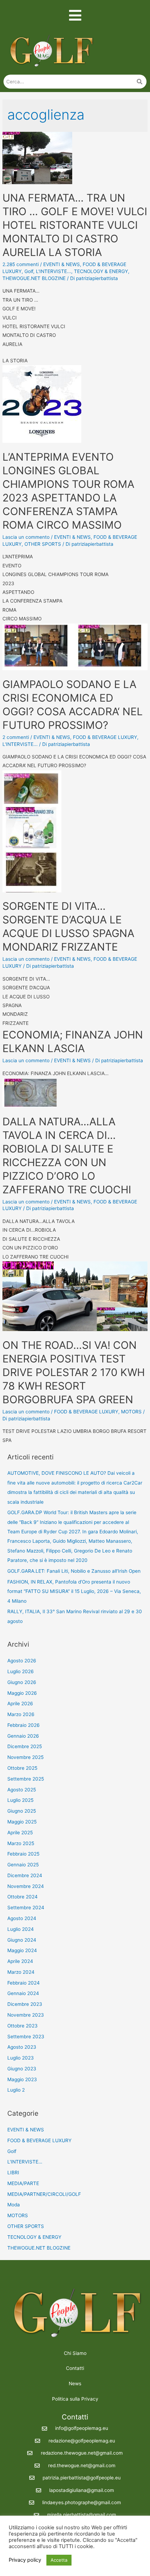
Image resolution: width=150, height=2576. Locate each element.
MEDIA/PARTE (23, 2183)
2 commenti (16, 737)
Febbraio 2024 (24, 1983)
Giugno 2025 (22, 1811)
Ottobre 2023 (22, 2026)
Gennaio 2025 (23, 1865)
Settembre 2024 (26, 1908)
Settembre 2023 (26, 2037)
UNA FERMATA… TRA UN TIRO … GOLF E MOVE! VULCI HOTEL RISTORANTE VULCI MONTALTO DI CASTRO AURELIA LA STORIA (75, 225)
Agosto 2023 (22, 2047)
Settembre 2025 (26, 1779)
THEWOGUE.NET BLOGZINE (34, 278)
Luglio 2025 (20, 1800)
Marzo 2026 (21, 1714)
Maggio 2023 (22, 2079)
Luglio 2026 (21, 1671)
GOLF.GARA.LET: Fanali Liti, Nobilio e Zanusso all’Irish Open (74, 1571)
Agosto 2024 (22, 1918)
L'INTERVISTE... (54, 271)
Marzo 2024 (21, 1972)
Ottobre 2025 (22, 1768)
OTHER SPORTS (43, 544)
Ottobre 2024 (22, 1897)
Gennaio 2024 (23, 1993)
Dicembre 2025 (25, 1746)
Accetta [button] (59, 2560)
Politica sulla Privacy (75, 2399)
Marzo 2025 (21, 1843)
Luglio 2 (16, 2090)
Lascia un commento (26, 537)
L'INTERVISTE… (25, 2162)
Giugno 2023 (22, 2069)
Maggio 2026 (22, 1693)
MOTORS (131, 1412)
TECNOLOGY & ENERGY (101, 271)
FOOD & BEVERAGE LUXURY (105, 737)
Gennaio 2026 (23, 1736)
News (75, 2384)
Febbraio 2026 (24, 1725)
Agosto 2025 (22, 1790)
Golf (29, 271)
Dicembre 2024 (25, 1875)
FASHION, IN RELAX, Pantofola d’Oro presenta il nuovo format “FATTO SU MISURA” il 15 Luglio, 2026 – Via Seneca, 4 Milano (74, 1591)
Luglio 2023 (21, 2058)
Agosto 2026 (22, 1661)
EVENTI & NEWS (62, 264)
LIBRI (13, 2173)
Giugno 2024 (22, 1940)
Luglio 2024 (21, 1929)
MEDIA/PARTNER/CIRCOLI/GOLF (44, 2194)
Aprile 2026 (20, 1704)
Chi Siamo (75, 2353)
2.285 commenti (21, 264)
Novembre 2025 (25, 1757)
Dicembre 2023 (25, 2004)
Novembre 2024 (26, 1886)
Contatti (75, 2368)
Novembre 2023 (26, 2015)
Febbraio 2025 (23, 1854)
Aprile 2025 (20, 1833)
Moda (14, 2205)
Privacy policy (25, 2560)
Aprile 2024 (20, 1961)
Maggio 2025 (22, 1822)
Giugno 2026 (22, 1682)
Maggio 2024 (22, 1950)
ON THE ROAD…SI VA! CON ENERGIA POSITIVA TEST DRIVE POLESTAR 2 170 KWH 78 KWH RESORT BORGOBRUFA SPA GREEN (74, 1372)
